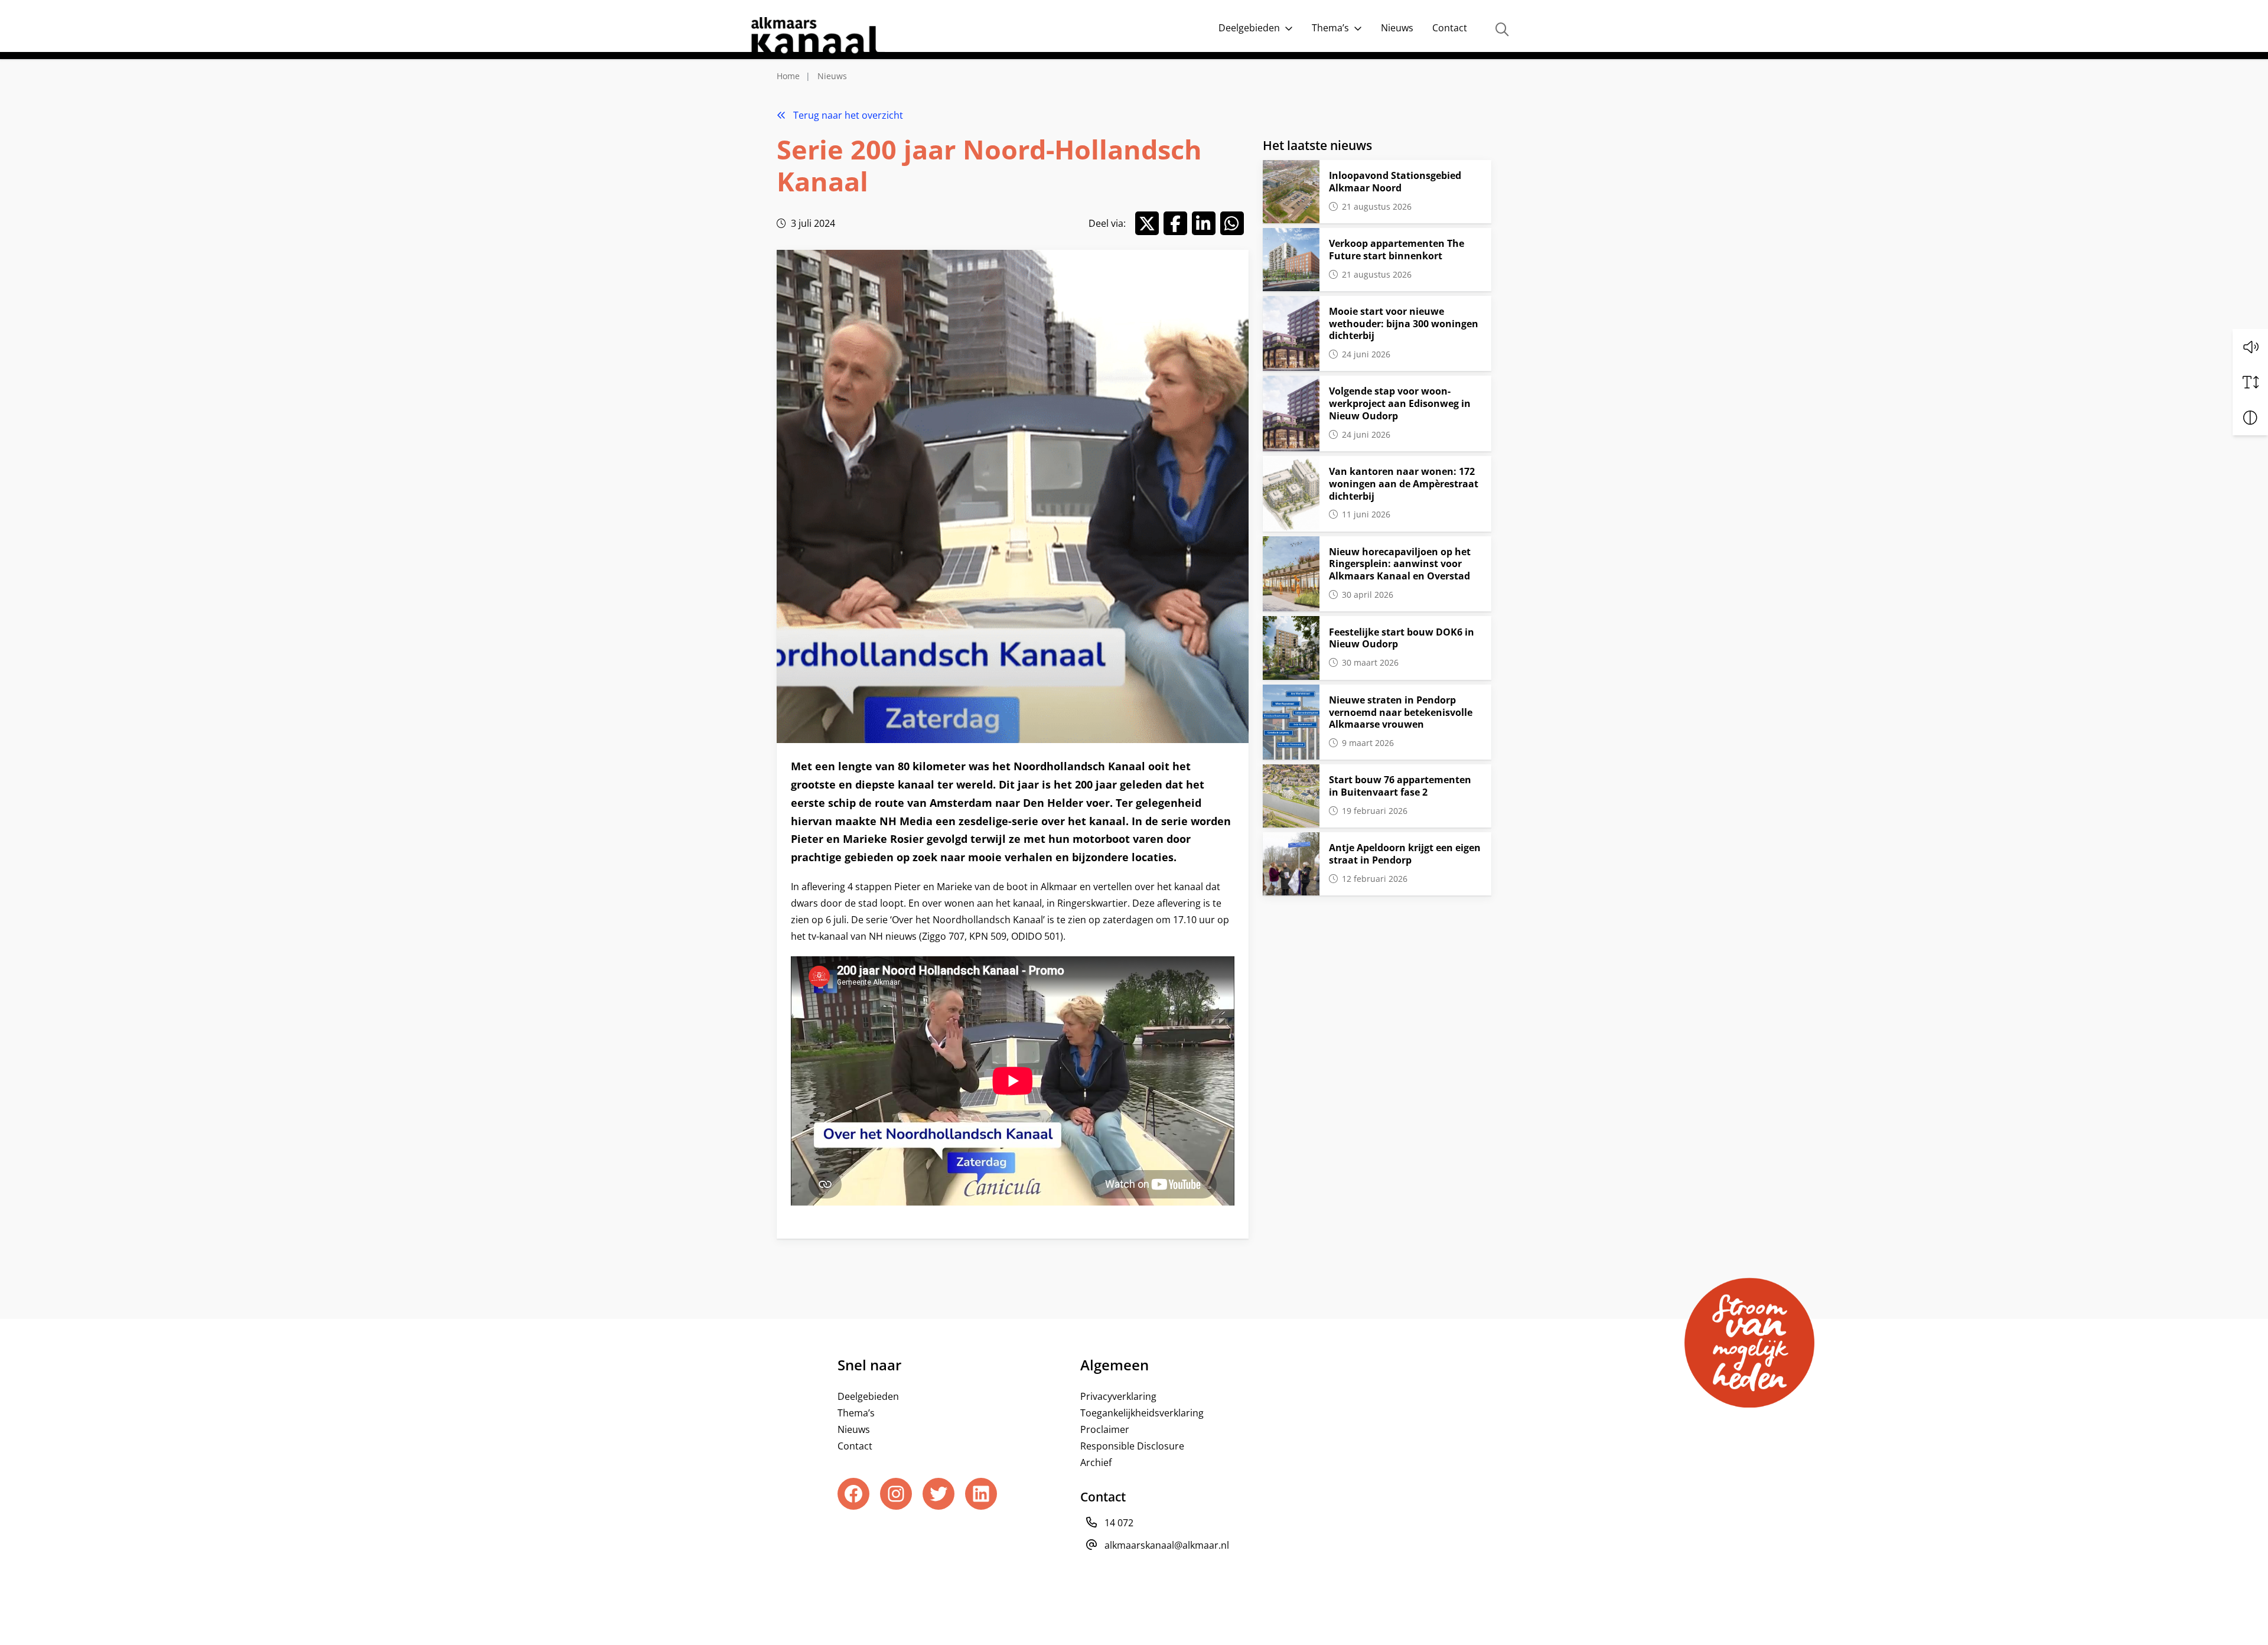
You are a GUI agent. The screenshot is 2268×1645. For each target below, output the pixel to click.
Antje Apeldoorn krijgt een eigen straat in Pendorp (1405, 854)
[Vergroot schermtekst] (2250, 382)
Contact (1450, 28)
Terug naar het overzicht (847, 115)
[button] (2250, 347)
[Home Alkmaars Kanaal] (817, 38)
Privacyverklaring (1118, 1396)
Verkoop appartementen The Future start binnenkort (1397, 250)
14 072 (1119, 1523)
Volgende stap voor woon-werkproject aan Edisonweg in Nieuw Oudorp (1400, 403)
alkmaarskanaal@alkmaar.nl (1167, 1545)
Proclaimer (1105, 1429)
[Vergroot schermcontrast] (2250, 418)
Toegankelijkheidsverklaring (1142, 1413)
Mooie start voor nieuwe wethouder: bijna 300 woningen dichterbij (1404, 324)
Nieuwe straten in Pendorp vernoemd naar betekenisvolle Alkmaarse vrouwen (1401, 712)
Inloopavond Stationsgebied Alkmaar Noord (1395, 182)
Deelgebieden (1249, 28)
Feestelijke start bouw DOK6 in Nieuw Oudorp (1402, 638)
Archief (1096, 1462)
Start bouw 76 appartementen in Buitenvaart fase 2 (1400, 786)
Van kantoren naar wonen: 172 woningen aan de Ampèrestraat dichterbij (1404, 484)
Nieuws (1397, 28)
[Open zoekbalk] (1502, 30)
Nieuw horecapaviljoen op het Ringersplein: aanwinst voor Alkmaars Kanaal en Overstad (1400, 564)
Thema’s (1330, 28)
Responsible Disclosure (1132, 1446)
